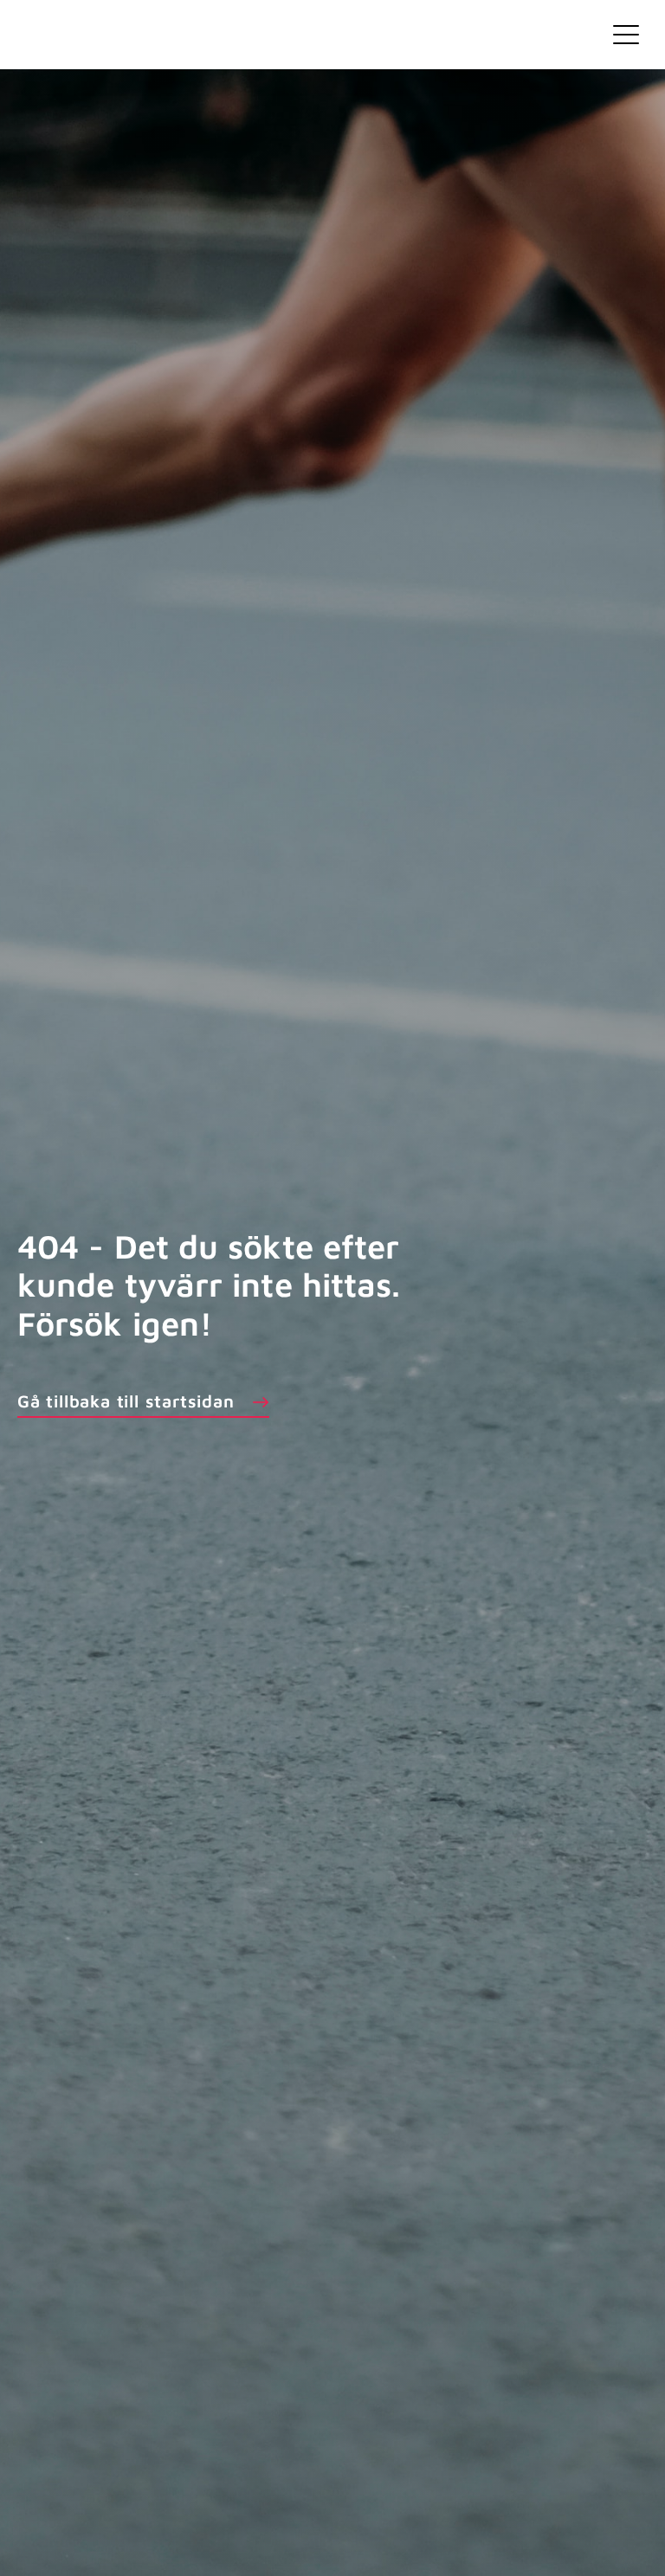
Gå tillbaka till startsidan (126, 1401)
